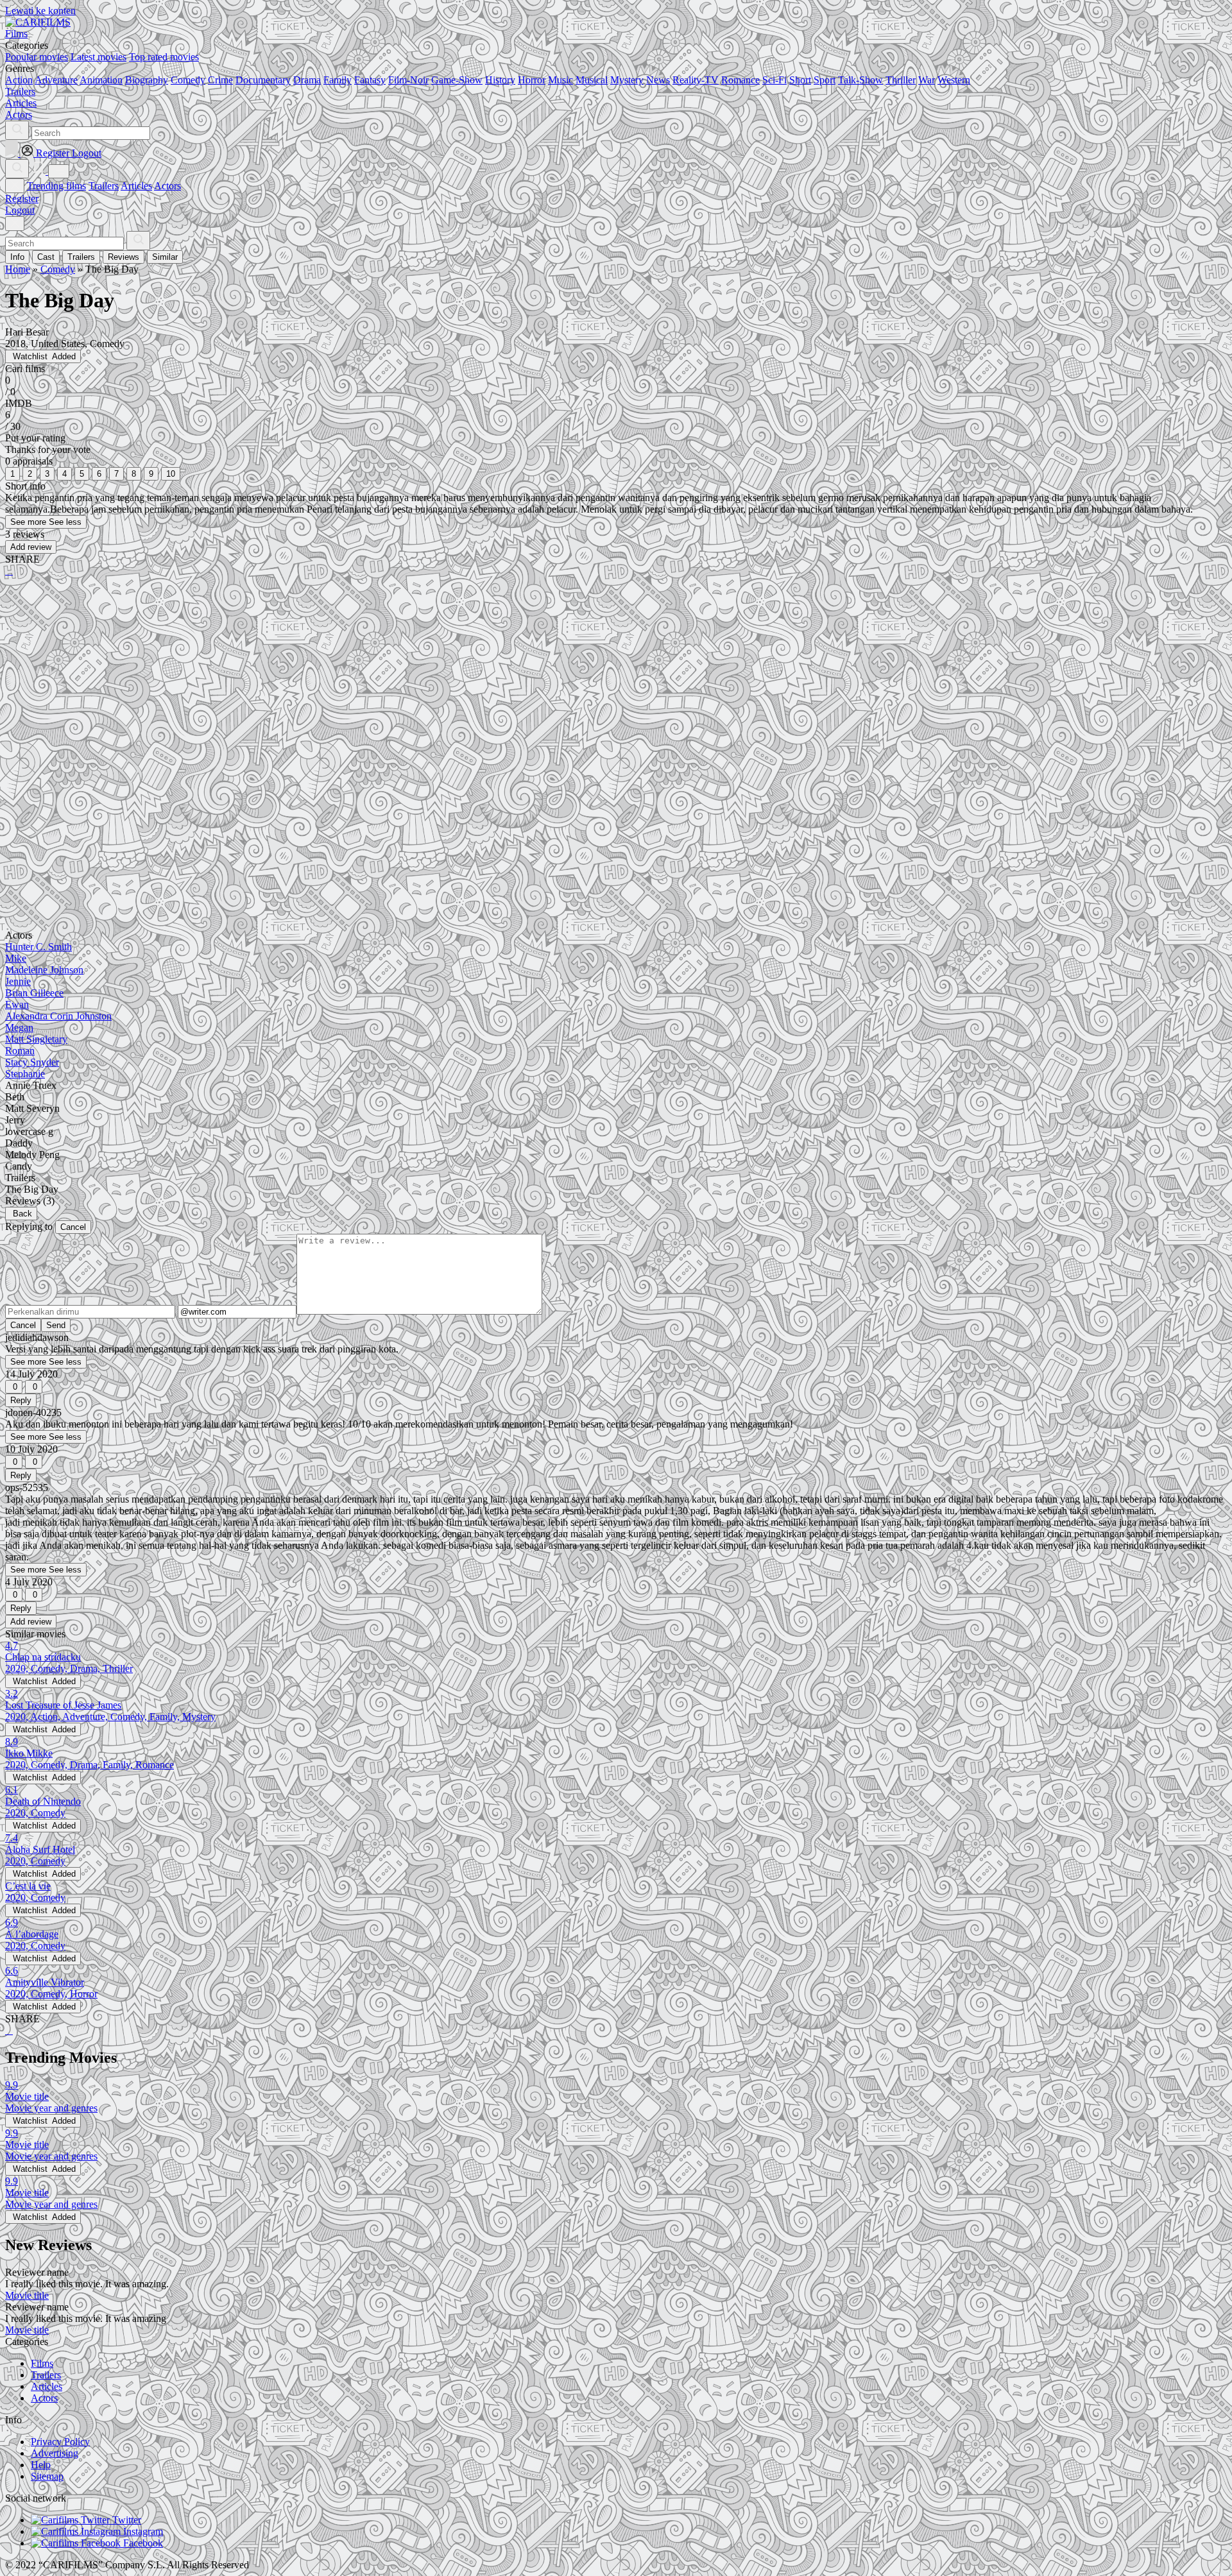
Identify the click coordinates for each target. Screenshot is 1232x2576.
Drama (307, 80)
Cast (46, 257)
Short (800, 80)
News (658, 80)
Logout (20, 210)
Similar (165, 257)
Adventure (56, 80)
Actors (167, 186)
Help (41, 2465)
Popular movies (37, 57)
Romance (740, 80)
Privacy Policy (60, 2442)
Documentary (263, 80)
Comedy (188, 80)
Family (338, 80)
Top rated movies (164, 57)
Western (954, 80)
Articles (136, 186)
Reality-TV (696, 80)
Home (18, 269)
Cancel (73, 1227)
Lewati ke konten (40, 11)
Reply (21, 1400)
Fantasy (370, 80)
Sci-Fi (774, 80)
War (927, 80)
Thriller (901, 80)
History (500, 80)
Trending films (56, 186)
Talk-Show (860, 80)
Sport (825, 80)
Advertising (55, 2453)
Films (42, 2363)
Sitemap (47, 2476)
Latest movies (98, 57)
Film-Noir (408, 80)
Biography (147, 80)
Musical (592, 80)
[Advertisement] (390, 687)
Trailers (104, 186)
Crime (220, 80)
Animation (101, 80)
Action (19, 80)
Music (560, 80)
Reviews (124, 257)
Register (22, 199)
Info (17, 257)
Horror (532, 80)
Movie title (27, 2295)
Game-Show (457, 80)
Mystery (627, 80)
